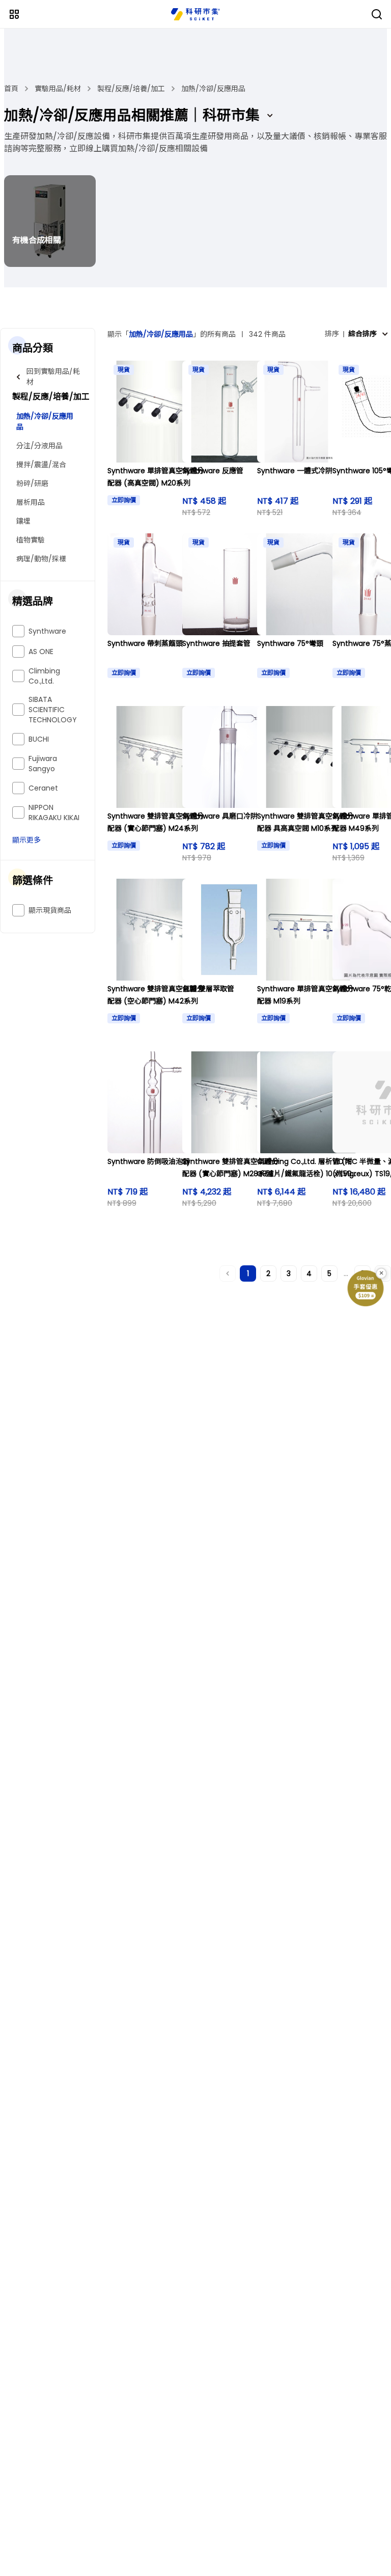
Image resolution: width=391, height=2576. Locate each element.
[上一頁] (228, 1273)
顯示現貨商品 (50, 910)
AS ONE (41, 652)
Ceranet (43, 788)
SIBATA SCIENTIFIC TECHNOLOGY (53, 710)
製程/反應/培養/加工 (131, 89)
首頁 (11, 89)
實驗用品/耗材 (58, 89)
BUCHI (39, 739)
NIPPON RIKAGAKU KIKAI (54, 812)
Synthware (47, 631)
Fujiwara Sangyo (43, 764)
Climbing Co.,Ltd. (44, 676)
